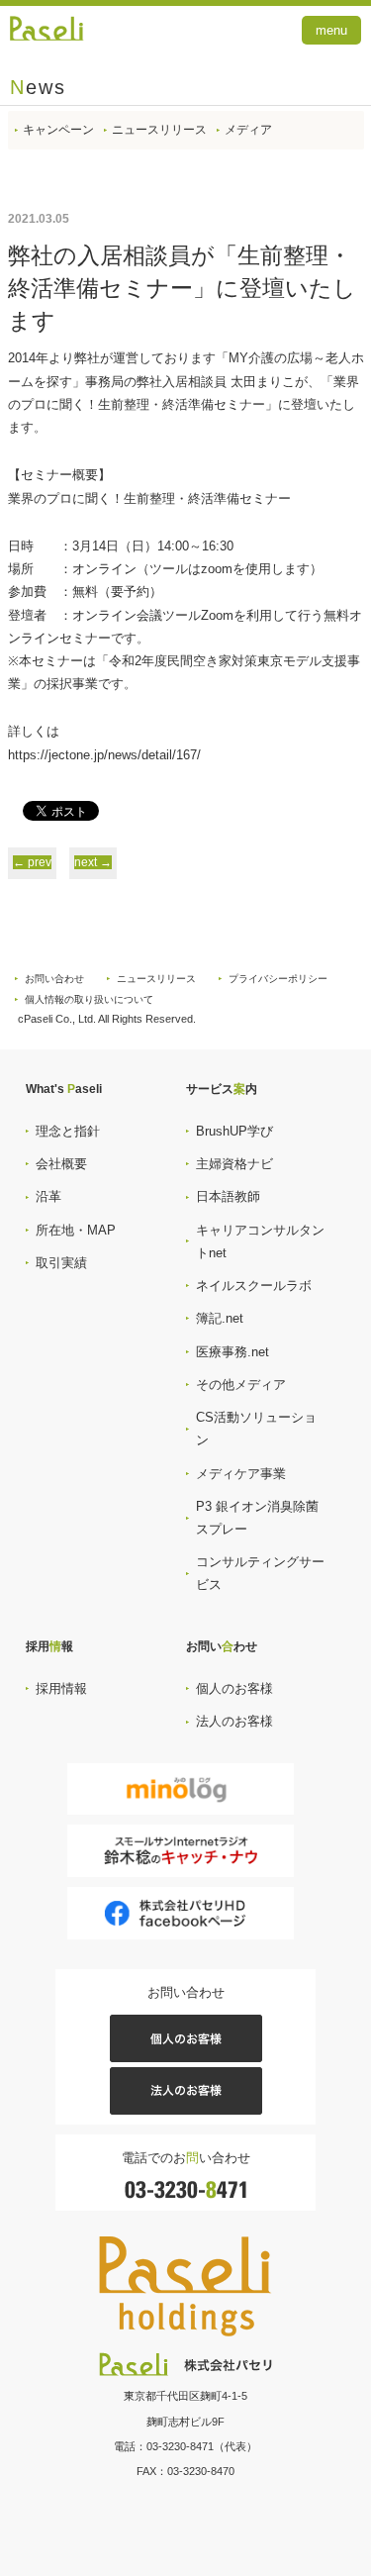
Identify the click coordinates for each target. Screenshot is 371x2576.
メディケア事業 (241, 1474)
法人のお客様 (234, 1721)
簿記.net (220, 1318)
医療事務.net (232, 1352)
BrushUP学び (234, 1131)
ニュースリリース (159, 130)
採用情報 (61, 1688)
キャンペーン (58, 130)
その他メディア (241, 1385)
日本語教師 (228, 1196)
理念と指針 (68, 1131)
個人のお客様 (234, 1688)
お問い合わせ (54, 979)
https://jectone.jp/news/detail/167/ (104, 755)
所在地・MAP (76, 1230)
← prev (32, 862)
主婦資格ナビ (234, 1164)
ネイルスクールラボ (254, 1286)
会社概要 (61, 1164)
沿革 (48, 1196)
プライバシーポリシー (278, 979)
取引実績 (61, 1263)
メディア (248, 130)
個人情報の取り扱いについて (89, 999)
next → (93, 862)
